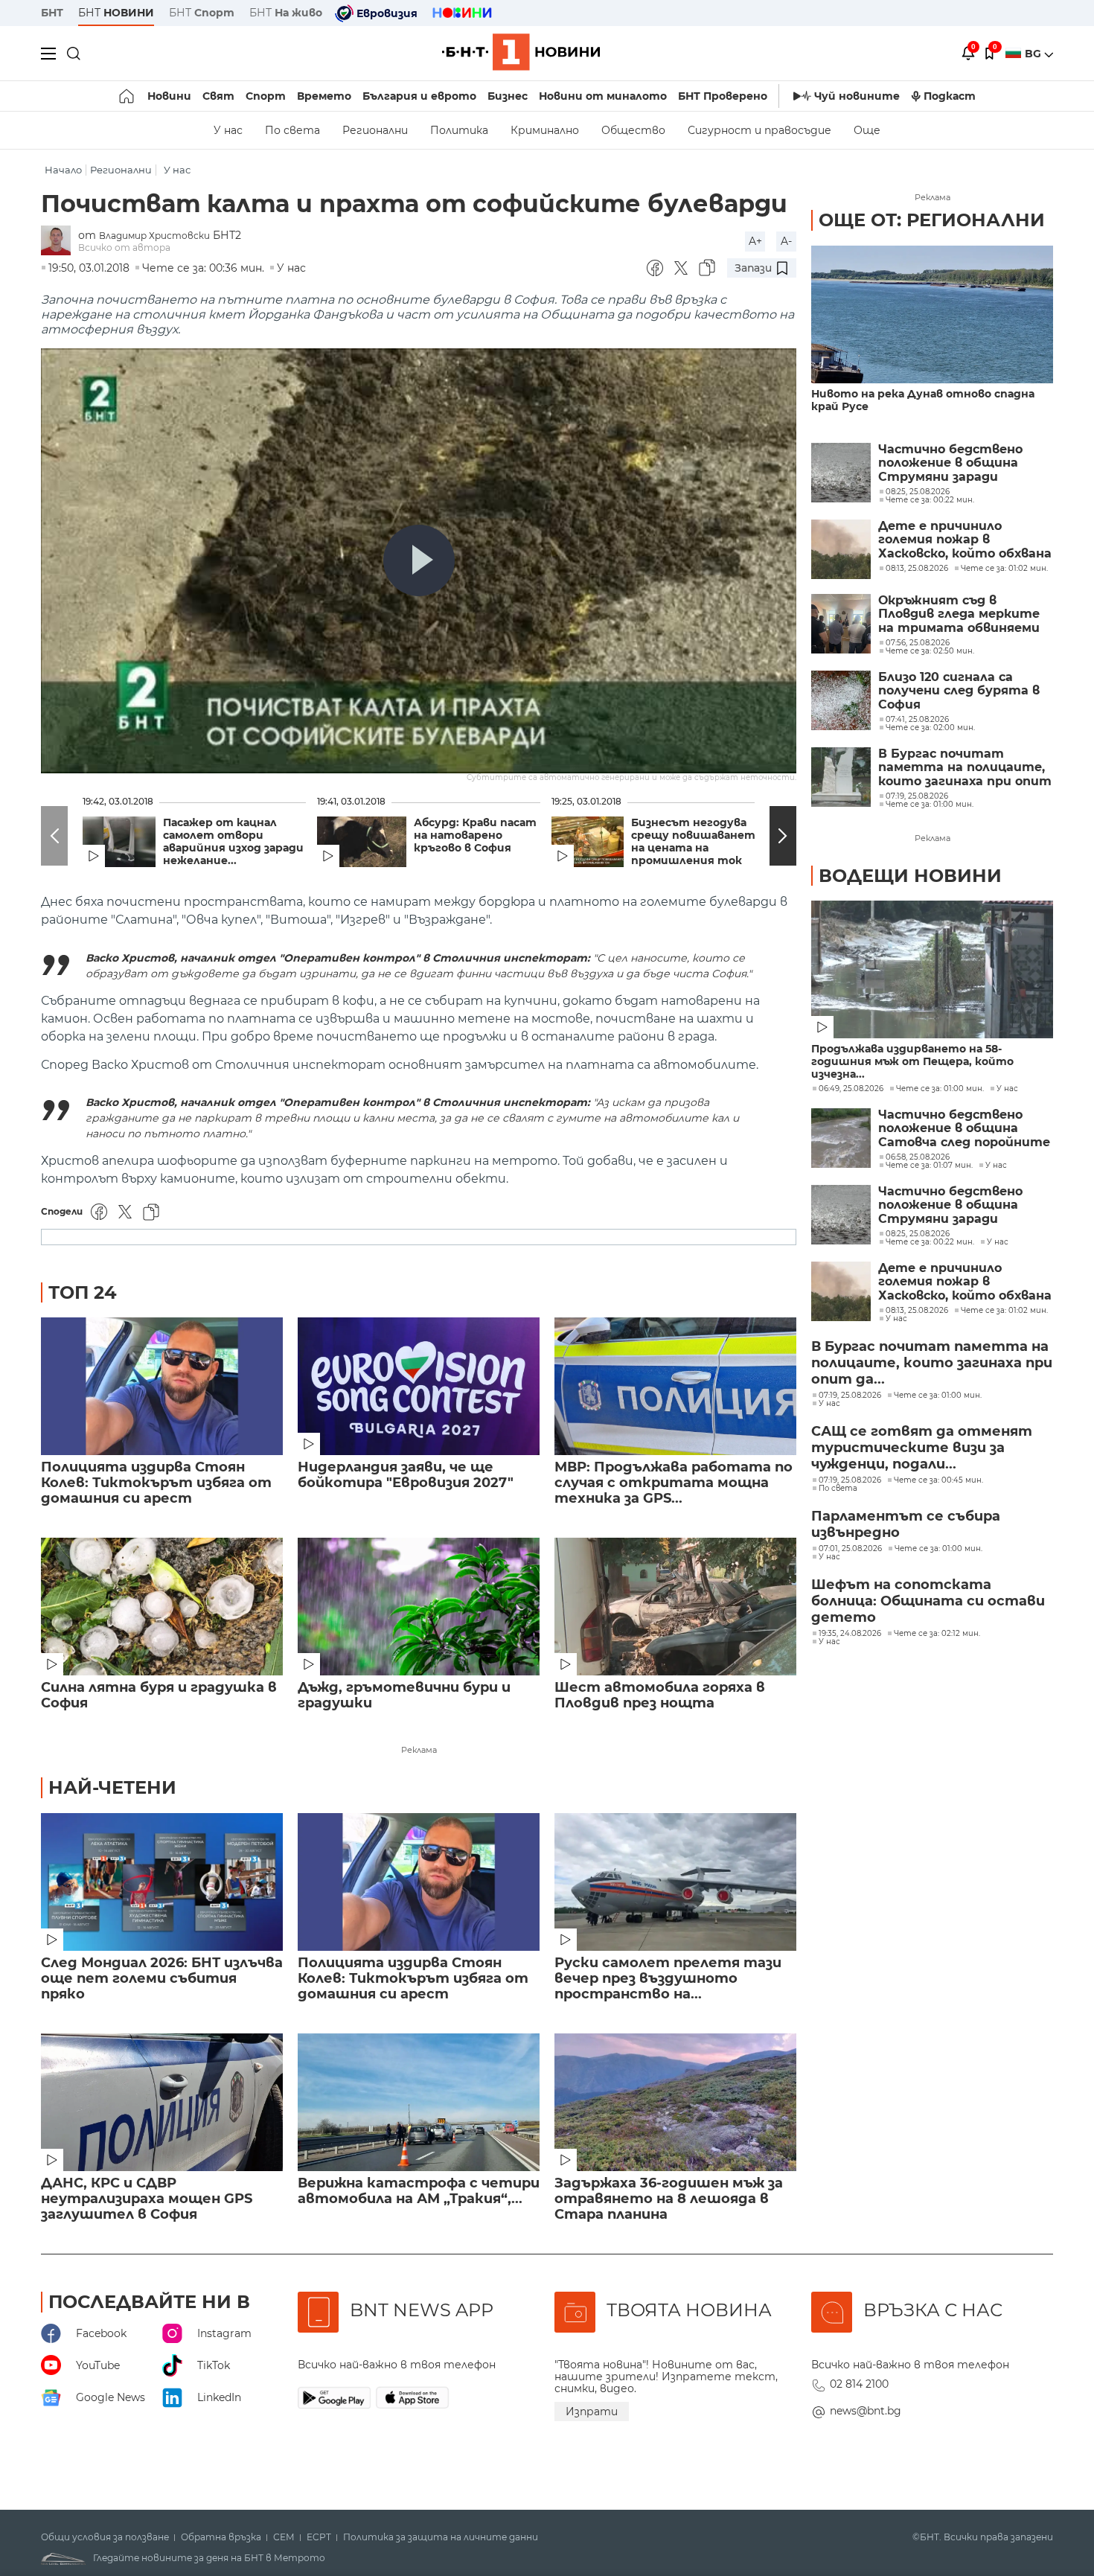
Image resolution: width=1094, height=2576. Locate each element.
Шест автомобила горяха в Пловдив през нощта (660, 1696)
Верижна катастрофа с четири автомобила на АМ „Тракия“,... (419, 2191)
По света (292, 130)
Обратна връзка (221, 2537)
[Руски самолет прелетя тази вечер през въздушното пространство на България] (675, 1882)
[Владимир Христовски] (60, 242)
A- (786, 241)
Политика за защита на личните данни (441, 2537)
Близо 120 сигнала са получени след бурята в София (959, 691)
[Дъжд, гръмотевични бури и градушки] (419, 1607)
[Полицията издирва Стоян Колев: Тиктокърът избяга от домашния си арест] (162, 1386)
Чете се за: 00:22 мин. (930, 1242)
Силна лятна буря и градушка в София (159, 1696)
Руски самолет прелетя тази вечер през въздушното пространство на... (668, 1979)
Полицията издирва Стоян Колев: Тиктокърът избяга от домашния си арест (156, 1483)
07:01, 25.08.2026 (850, 1549)
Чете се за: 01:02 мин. (1004, 1311)
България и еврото (419, 96)
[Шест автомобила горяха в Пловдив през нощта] (675, 1607)
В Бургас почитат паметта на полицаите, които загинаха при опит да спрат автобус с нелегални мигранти (965, 768)
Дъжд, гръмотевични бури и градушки (404, 1696)
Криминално (545, 130)
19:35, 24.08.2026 (850, 1634)
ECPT (319, 2537)
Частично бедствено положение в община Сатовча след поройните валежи (964, 1129)
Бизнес (508, 96)
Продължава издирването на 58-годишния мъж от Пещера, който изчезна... (912, 1062)
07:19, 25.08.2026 (850, 1396)
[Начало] (128, 96)
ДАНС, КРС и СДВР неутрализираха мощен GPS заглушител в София (147, 2199)
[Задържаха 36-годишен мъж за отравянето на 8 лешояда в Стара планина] (675, 2102)
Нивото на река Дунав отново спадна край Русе (923, 400)
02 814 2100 (859, 2384)
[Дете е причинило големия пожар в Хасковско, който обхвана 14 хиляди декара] (841, 549)
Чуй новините (857, 96)
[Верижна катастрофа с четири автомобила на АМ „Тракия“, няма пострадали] (419, 2102)
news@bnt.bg (866, 2411)
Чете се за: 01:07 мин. (929, 1166)
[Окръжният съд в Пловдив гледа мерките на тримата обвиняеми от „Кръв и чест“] (841, 624)
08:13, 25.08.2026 (917, 1311)
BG (1034, 54)
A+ (755, 241)
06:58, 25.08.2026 (918, 1157)
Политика (459, 130)
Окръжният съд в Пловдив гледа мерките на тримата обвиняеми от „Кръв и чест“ (959, 614)
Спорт (266, 96)
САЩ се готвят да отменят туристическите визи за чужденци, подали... (922, 1448)
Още (867, 130)
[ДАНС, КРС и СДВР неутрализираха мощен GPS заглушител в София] (162, 2102)
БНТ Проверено (723, 96)
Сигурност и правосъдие (759, 130)
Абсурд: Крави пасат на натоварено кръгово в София (475, 835)
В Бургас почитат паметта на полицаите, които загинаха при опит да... (932, 1363)
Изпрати (592, 2412)
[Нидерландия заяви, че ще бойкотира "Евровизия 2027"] (419, 1386)
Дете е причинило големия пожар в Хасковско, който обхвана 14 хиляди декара (965, 540)
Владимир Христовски (154, 236)
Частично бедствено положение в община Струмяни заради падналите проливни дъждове (950, 463)
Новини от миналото (603, 96)
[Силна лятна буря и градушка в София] (162, 1607)
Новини (169, 96)
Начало (63, 170)
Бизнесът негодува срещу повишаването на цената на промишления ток (697, 842)
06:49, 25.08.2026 (851, 1089)
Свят (218, 96)
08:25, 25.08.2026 (918, 1234)
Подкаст (950, 96)
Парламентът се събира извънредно (906, 1524)
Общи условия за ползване (105, 2537)
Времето (324, 96)
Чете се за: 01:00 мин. (940, 1089)
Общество (633, 130)
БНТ (52, 13)
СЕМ (284, 2537)
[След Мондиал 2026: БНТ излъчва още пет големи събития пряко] (162, 1882)
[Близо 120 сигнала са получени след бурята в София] (841, 700)
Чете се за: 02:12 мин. (937, 1634)
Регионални (375, 130)
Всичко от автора (124, 247)
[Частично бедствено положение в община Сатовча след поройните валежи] (841, 1138)
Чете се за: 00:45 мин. (938, 1480)
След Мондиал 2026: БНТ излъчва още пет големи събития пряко (162, 1979)
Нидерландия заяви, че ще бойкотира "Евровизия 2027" (406, 1475)
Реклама (419, 1750)
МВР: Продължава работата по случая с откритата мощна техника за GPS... (674, 1483)
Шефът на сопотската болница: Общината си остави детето (928, 1601)
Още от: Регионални (932, 220)
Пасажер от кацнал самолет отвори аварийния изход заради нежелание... (233, 842)
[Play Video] (419, 560)
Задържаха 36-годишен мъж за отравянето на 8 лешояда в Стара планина (669, 2199)
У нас (228, 130)
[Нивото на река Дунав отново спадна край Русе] (932, 314)
